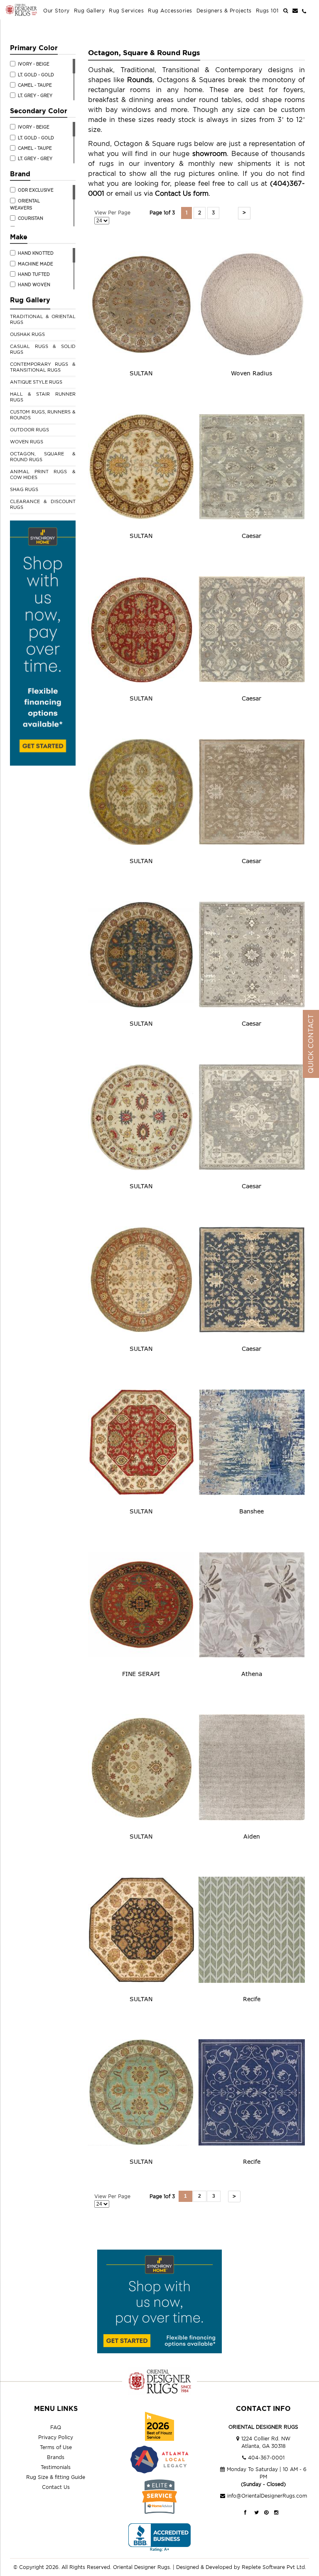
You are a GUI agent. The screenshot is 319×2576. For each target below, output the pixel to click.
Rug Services (126, 11)
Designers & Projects (224, 11)
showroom (210, 153)
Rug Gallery (90, 11)
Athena (252, 1674)
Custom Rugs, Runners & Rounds (43, 415)
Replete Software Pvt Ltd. (274, 2567)
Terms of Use (56, 2447)
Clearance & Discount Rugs (43, 504)
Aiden (252, 1836)
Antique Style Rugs (36, 382)
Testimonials (56, 2467)
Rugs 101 (267, 11)
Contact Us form (182, 193)
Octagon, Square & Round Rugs (43, 457)
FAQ (56, 2427)
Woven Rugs (27, 442)
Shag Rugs (24, 489)
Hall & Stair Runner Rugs (43, 397)
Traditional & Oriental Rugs (43, 319)
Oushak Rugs (27, 334)
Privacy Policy (56, 2437)
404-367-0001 (266, 2458)
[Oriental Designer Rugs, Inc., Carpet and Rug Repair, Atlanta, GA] (159, 2538)
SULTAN (141, 373)
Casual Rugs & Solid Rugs (43, 349)
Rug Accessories (170, 11)
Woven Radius (252, 373)
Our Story (56, 11)
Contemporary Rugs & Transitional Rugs (43, 367)
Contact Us (56, 2487)
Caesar (252, 536)
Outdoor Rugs (29, 430)
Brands (56, 2457)
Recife (252, 1999)
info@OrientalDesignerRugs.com (267, 2496)
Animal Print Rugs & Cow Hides (43, 474)
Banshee (252, 1511)
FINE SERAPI (141, 1674)
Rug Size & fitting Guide (56, 2477)
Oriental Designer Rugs (141, 2567)
